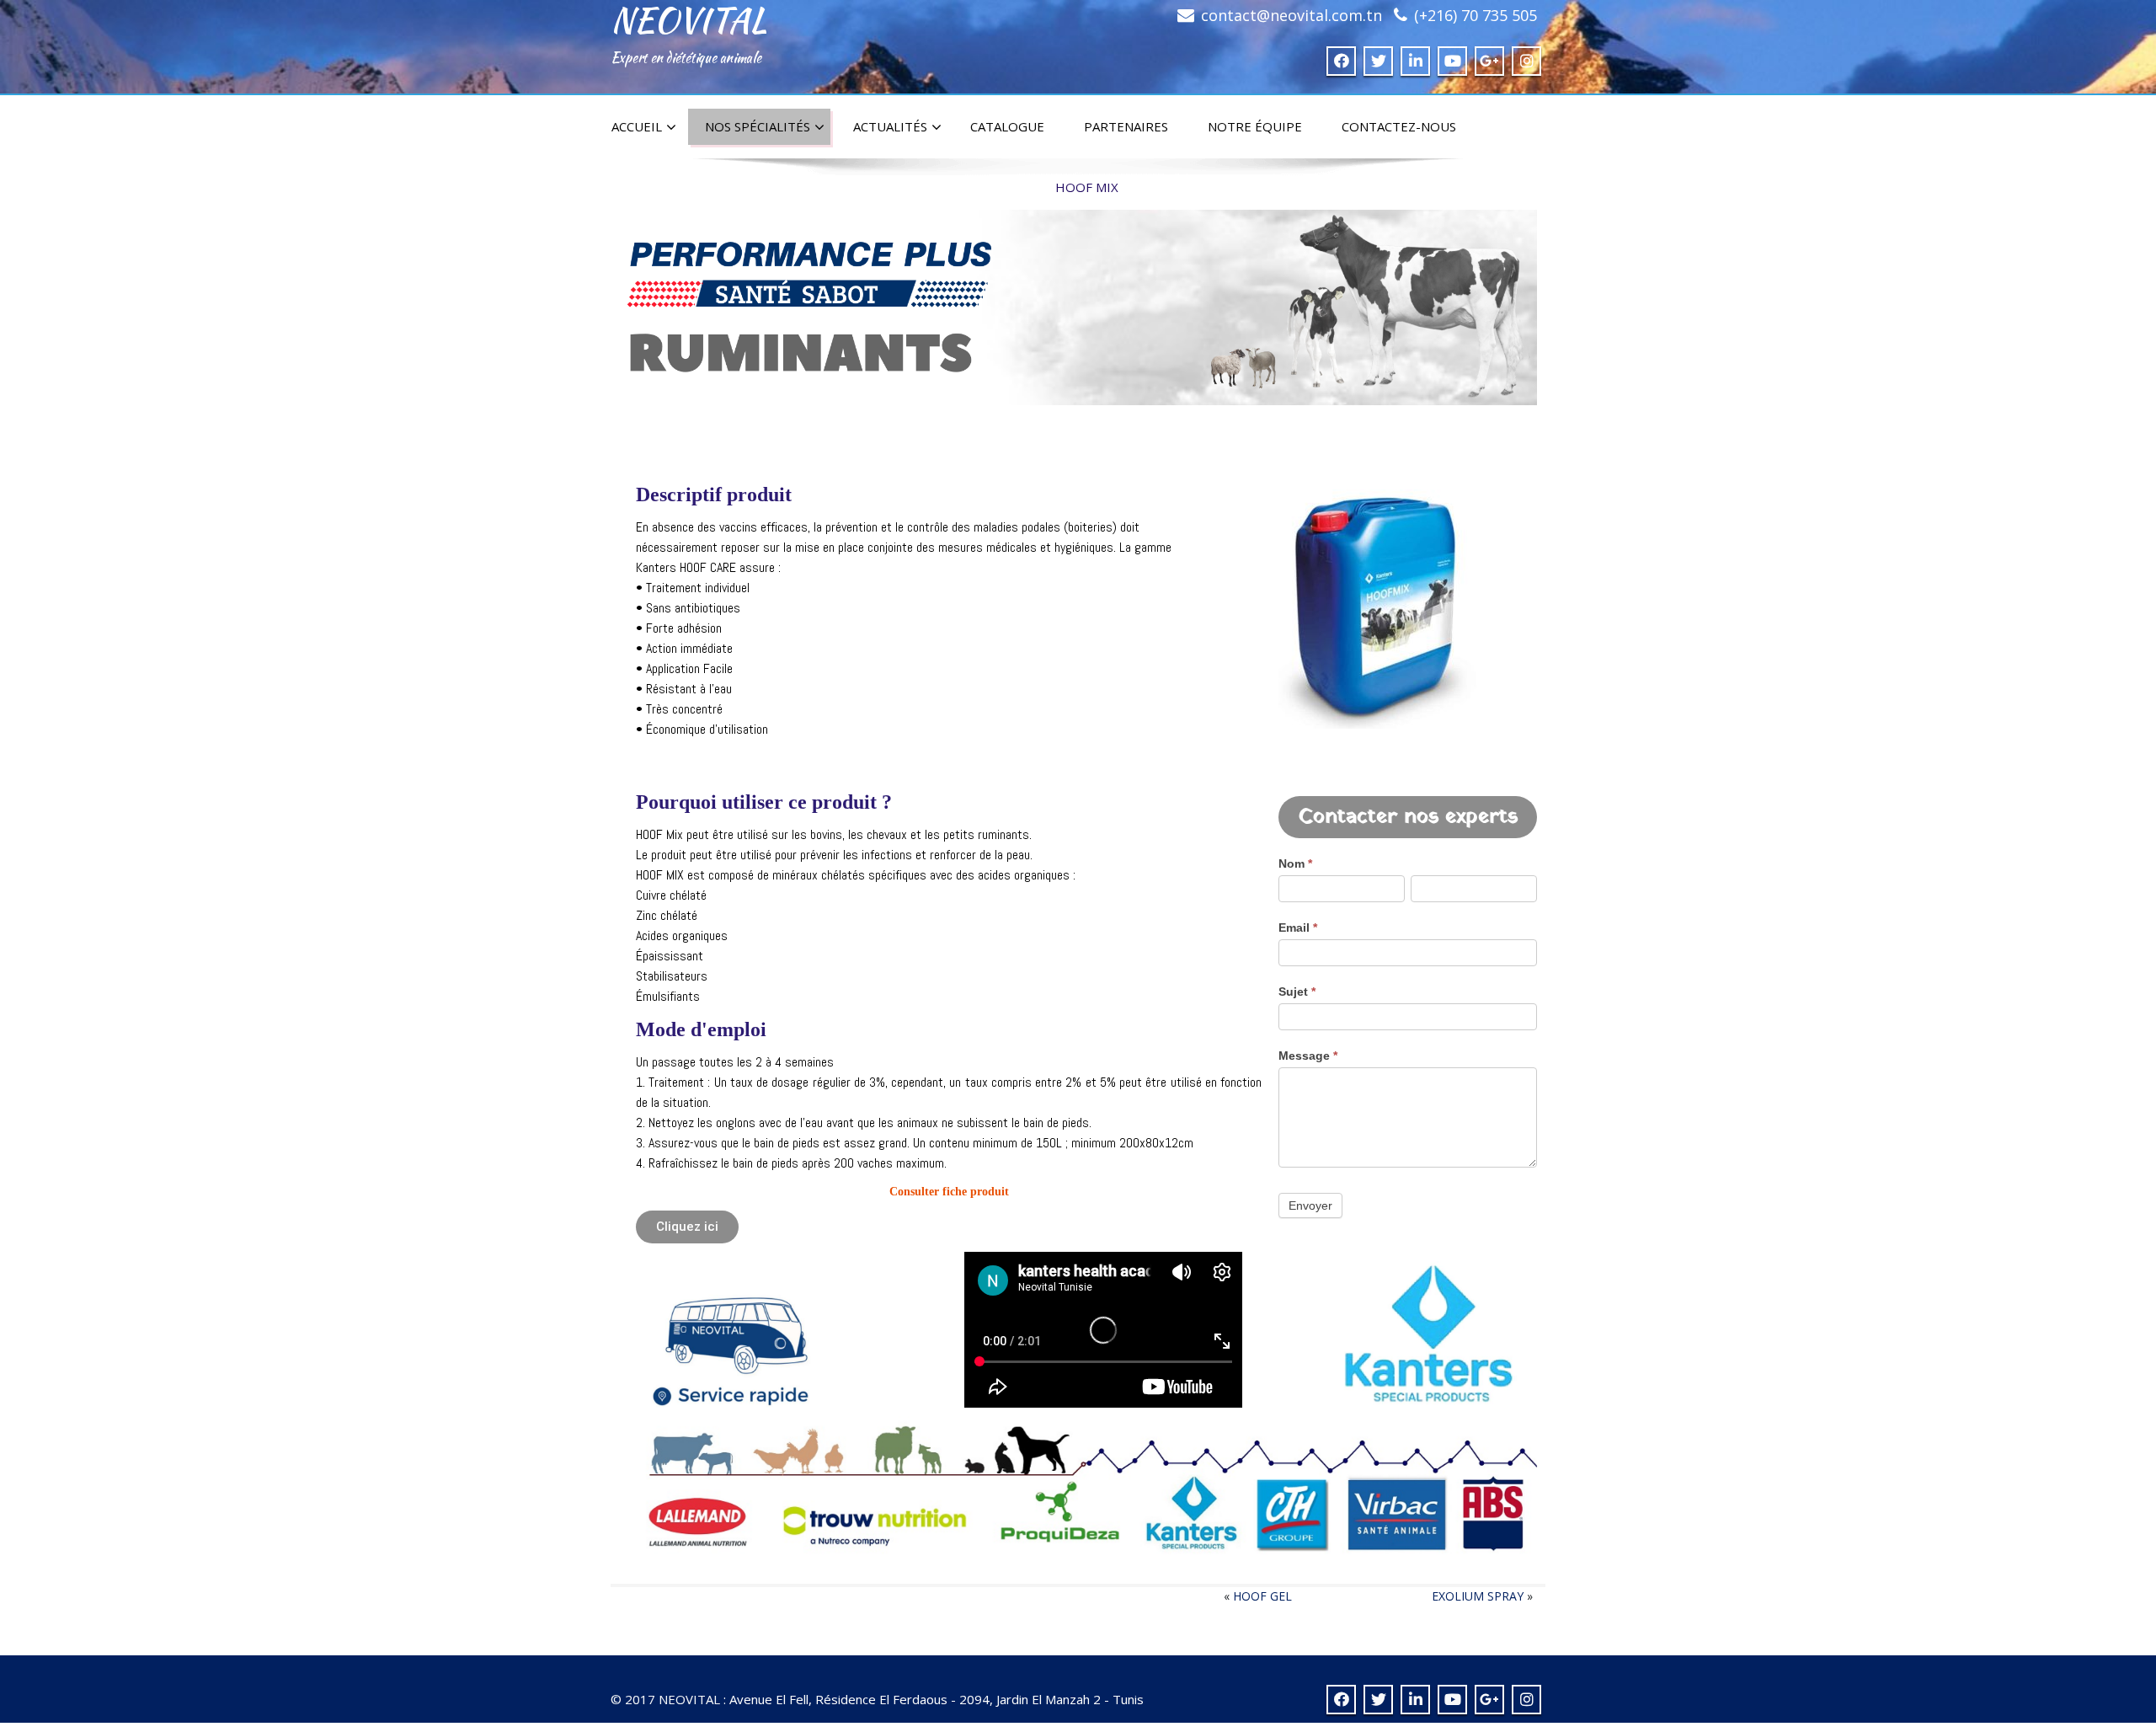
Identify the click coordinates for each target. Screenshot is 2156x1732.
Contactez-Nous (1399, 126)
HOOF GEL (1262, 1596)
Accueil (637, 126)
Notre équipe (1255, 126)
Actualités (890, 126)
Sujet (1297, 992)
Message (1308, 1056)
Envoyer (1310, 1205)
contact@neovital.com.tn (1291, 15)
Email (1298, 927)
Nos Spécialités (758, 126)
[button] (687, 1227)
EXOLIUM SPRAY (1478, 1596)
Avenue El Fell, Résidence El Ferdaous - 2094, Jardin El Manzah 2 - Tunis (937, 1699)
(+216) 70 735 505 (1476, 15)
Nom (1295, 863)
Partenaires (1126, 126)
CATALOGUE (1007, 126)
